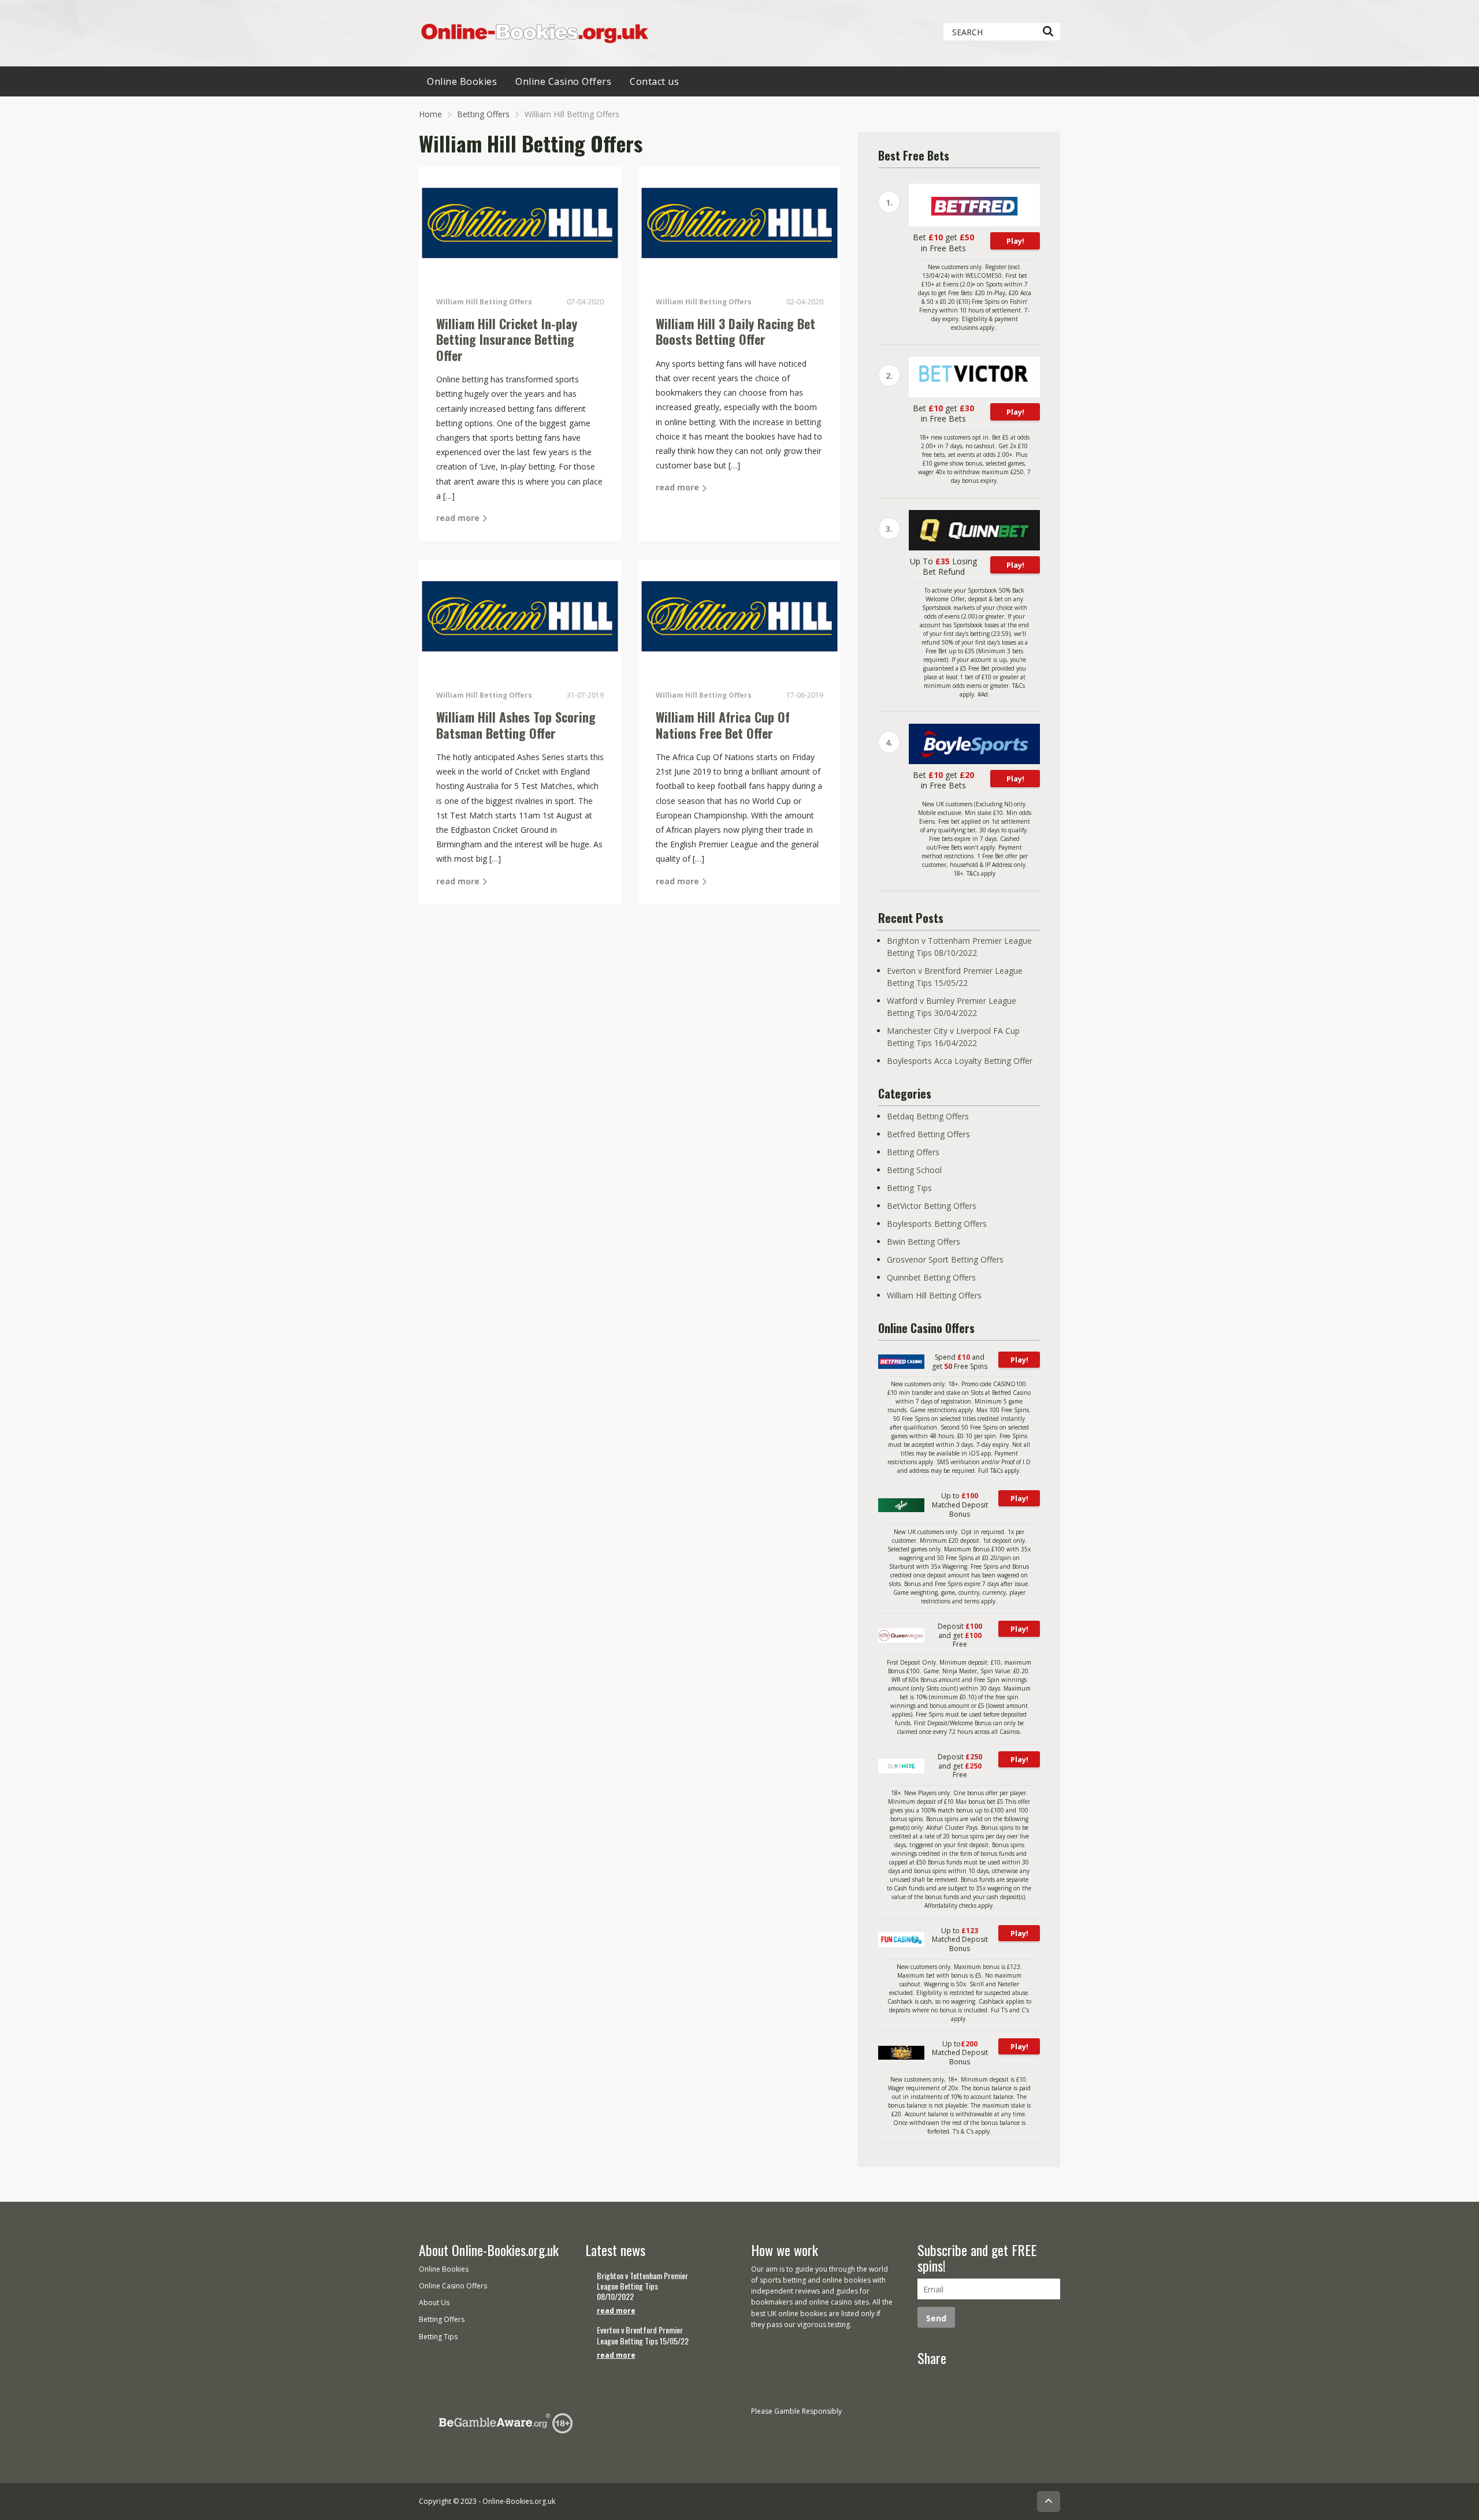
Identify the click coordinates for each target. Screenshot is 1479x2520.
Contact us (654, 81)
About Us (434, 2303)
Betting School (914, 1170)
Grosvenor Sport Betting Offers (945, 1259)
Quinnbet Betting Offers (931, 1277)
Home (430, 114)
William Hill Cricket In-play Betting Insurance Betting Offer (507, 339)
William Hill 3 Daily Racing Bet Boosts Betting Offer (735, 332)
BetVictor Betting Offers (932, 1206)
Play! (1015, 241)
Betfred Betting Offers (928, 1134)
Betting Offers (483, 114)
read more (459, 518)
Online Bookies (462, 81)
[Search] (1048, 32)
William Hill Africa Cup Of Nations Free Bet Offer (723, 725)
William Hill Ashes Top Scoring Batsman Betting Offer (516, 725)
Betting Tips (909, 1188)
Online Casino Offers (563, 81)
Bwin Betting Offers (924, 1242)
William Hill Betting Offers (934, 1295)
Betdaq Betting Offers (928, 1116)
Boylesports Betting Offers (937, 1224)
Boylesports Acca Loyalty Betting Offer (960, 1061)
